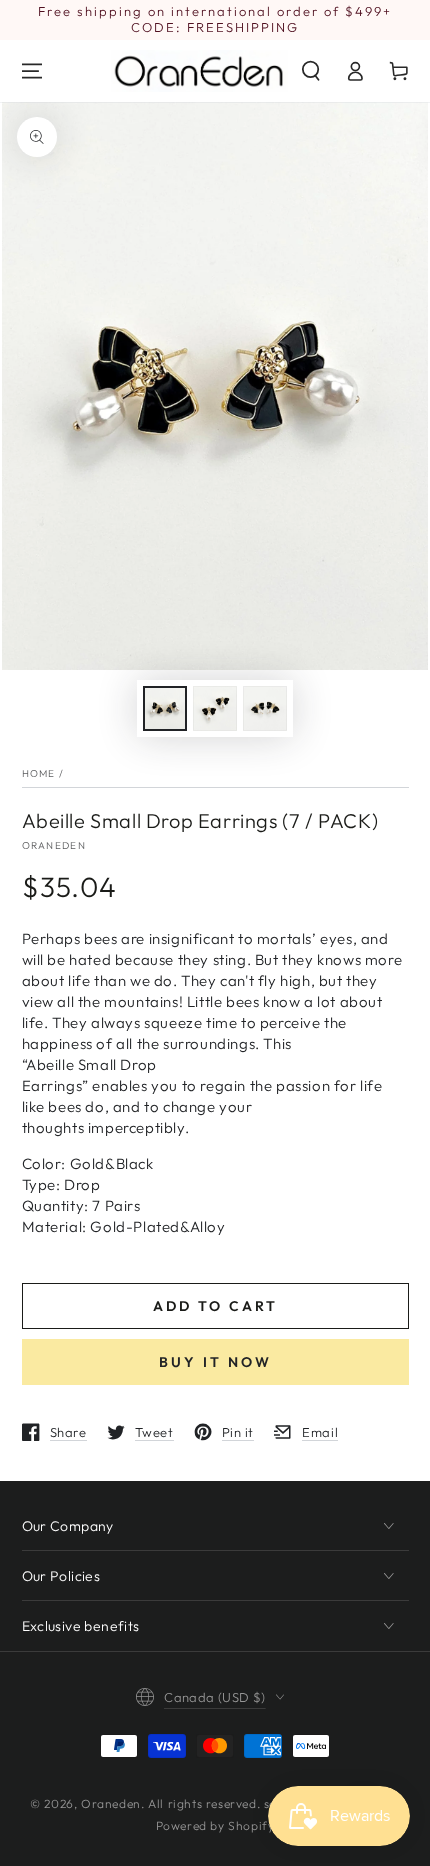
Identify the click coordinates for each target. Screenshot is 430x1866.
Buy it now (215, 1362)
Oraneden (54, 845)
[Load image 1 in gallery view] (165, 708)
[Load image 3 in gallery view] (265, 708)
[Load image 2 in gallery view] (215, 708)
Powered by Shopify (215, 1825)
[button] (311, 71)
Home (39, 773)
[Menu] (32, 71)
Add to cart (215, 1306)
